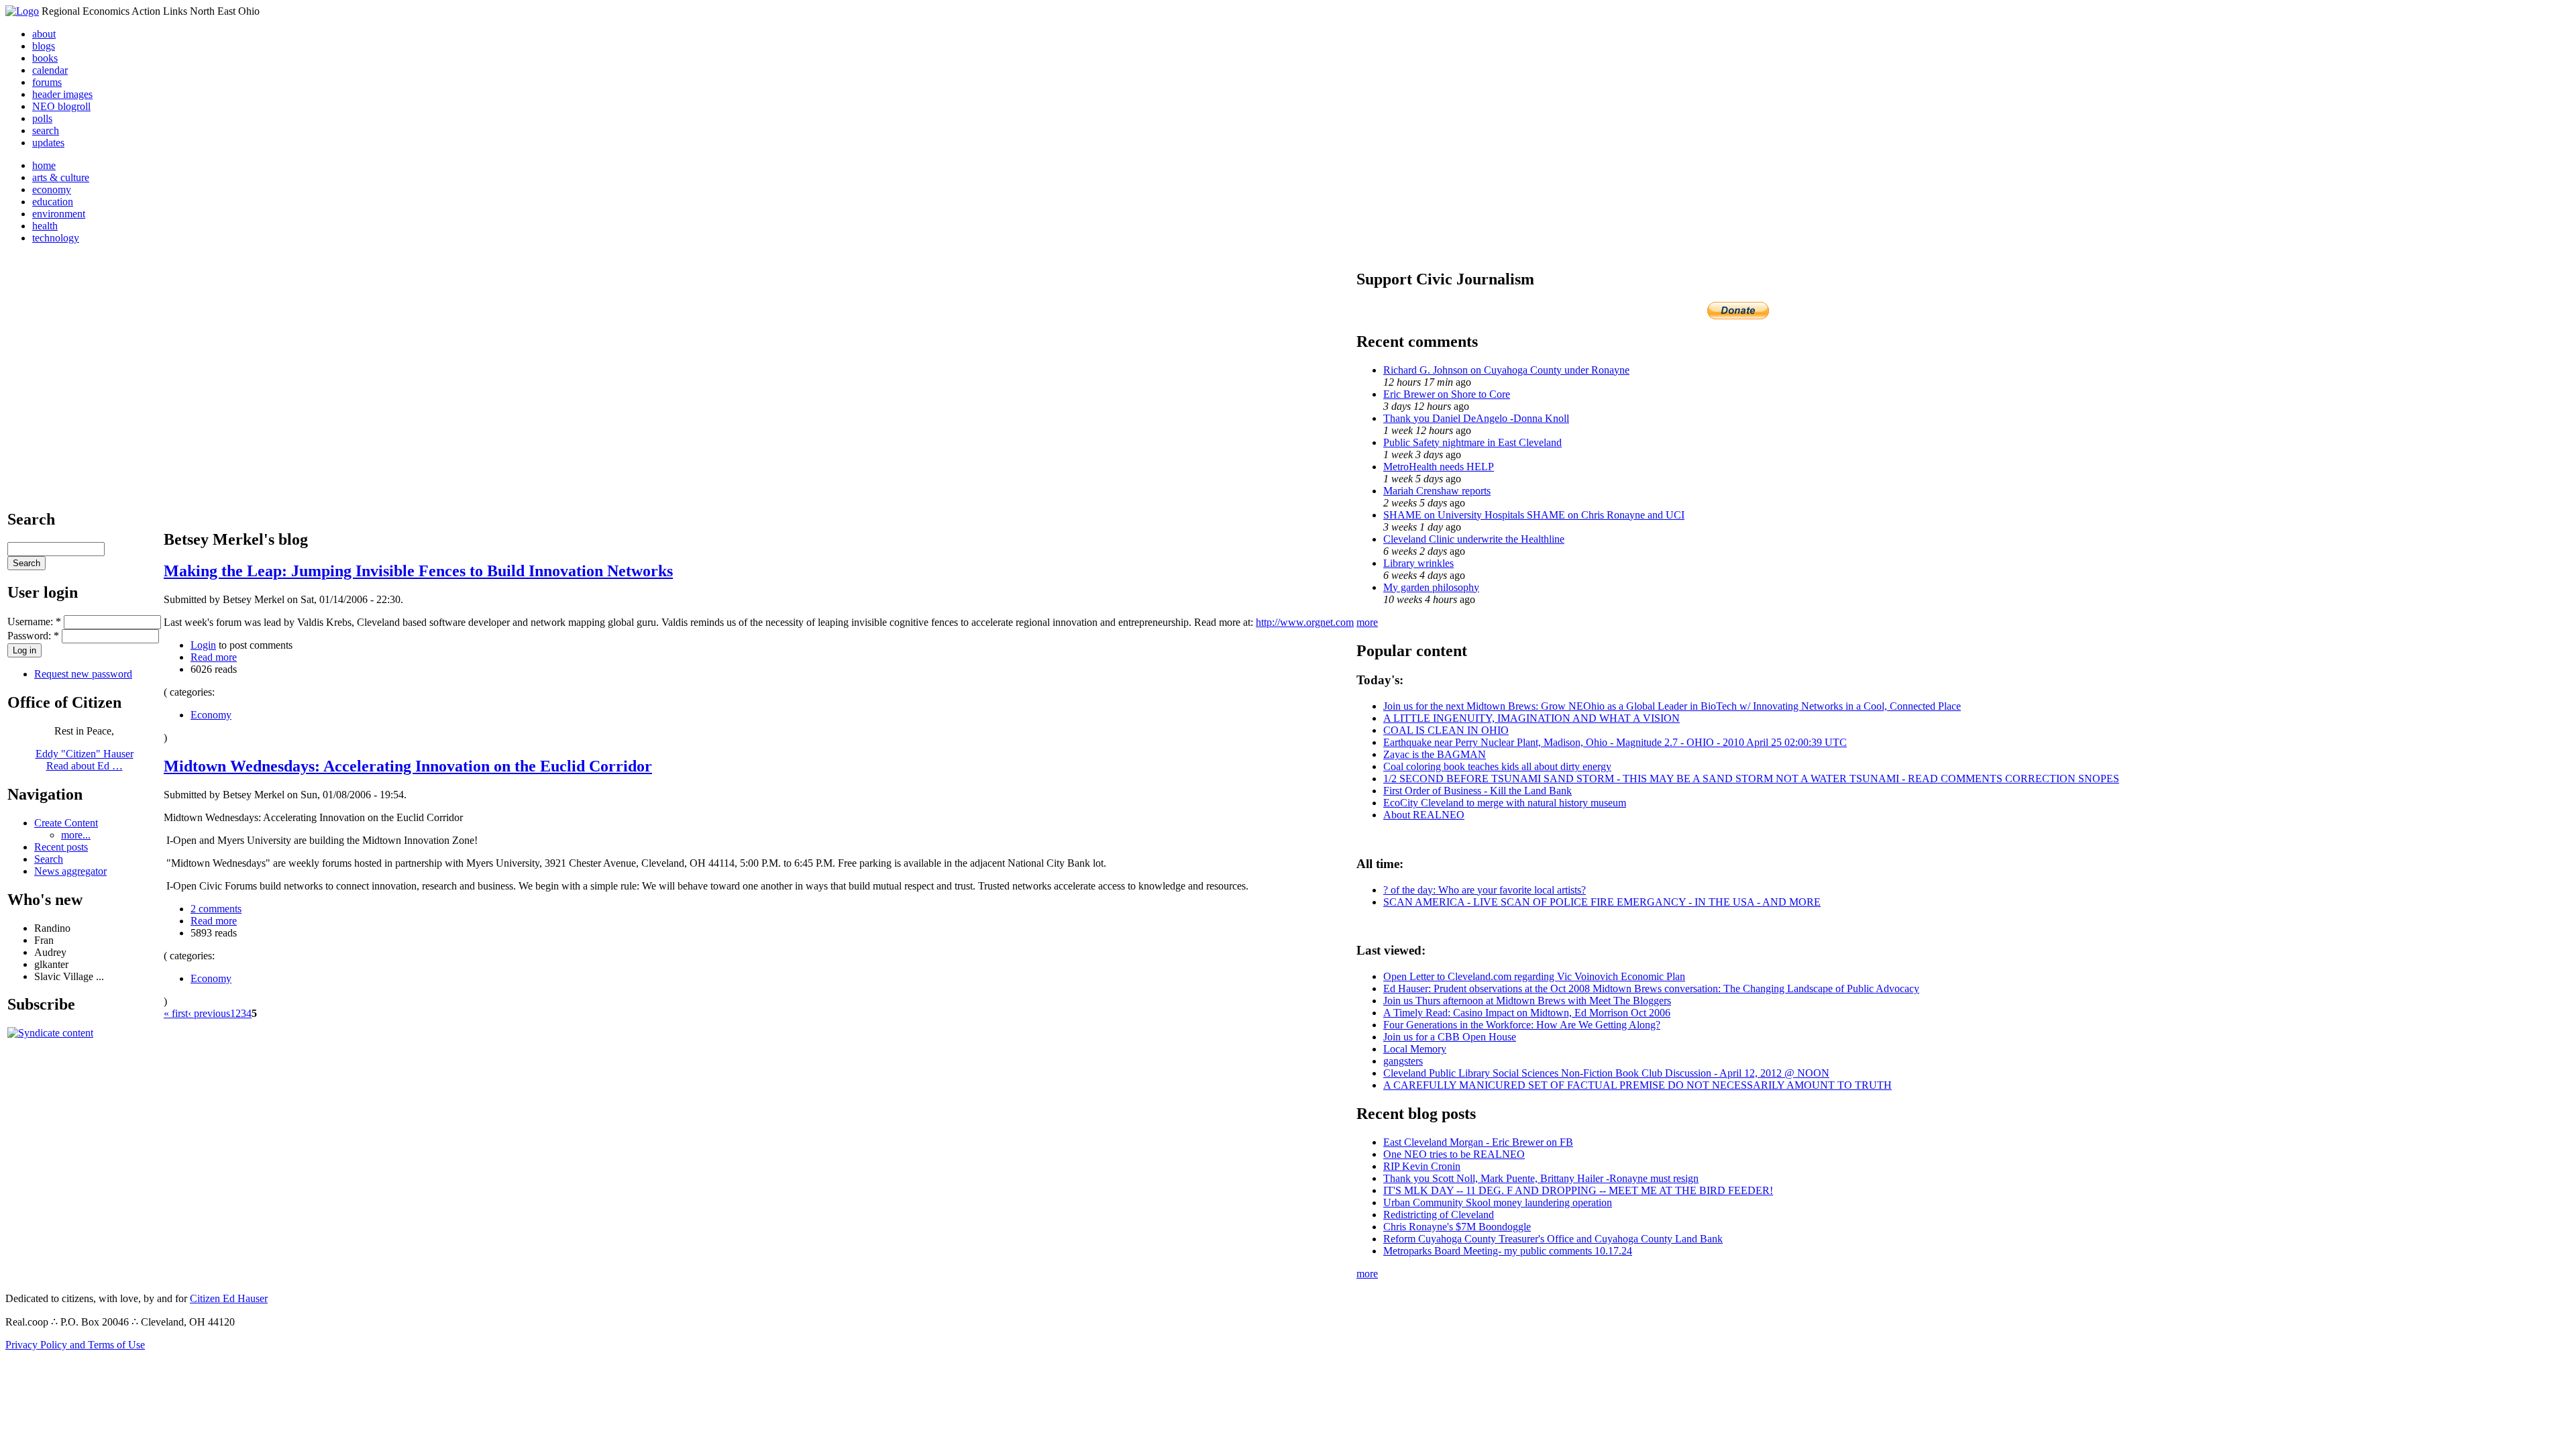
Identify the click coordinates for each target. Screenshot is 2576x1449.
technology (56, 238)
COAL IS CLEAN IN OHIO (1446, 730)
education (53, 202)
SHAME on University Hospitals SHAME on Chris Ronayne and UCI (1534, 515)
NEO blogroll (61, 106)
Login (203, 645)
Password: (33, 636)
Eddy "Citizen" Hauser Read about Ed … (85, 760)
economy (52, 190)
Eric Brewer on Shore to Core (1447, 394)
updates (48, 143)
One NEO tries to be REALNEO (1454, 1154)
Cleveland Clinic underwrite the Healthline (1474, 539)
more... (76, 835)
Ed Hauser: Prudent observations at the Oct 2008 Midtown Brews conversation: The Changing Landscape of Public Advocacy (1651, 988)
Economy (211, 715)
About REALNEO (1424, 815)
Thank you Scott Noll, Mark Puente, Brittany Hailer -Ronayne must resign (1541, 1178)
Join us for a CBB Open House (1450, 1037)
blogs (44, 46)
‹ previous (209, 1013)
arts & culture (61, 177)
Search (49, 859)
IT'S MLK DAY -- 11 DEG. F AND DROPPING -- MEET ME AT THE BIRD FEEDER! (1578, 1190)
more (1367, 622)
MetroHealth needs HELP (1439, 467)
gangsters (1403, 1061)
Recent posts (61, 847)
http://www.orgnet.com (1305, 622)
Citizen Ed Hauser (229, 1298)
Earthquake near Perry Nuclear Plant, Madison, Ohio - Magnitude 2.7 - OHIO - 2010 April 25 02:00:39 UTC (1615, 742)
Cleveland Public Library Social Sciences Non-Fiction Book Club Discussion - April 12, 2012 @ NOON (1606, 1073)
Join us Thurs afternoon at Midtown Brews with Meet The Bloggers (1527, 1001)
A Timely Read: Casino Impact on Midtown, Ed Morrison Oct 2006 (1527, 1013)
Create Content (66, 823)
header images (62, 94)
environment (59, 214)
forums (47, 82)
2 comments (216, 909)
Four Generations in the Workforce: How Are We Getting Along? (1522, 1025)
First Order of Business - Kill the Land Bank (1478, 791)
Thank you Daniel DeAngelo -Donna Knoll (1476, 418)
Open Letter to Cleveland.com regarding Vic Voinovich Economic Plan (1534, 976)
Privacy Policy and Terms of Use (75, 1345)
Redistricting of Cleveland (1439, 1215)
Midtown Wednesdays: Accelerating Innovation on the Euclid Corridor (408, 766)
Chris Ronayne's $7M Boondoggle (1457, 1227)
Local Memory (1415, 1049)
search (46, 130)
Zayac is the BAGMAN (1435, 754)
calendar (50, 70)
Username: (34, 622)
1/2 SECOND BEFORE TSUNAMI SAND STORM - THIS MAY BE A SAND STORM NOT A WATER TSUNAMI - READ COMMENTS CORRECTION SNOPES (1751, 779)
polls (42, 118)
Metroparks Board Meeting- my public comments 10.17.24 (1508, 1251)
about (44, 34)
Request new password (83, 674)
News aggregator (70, 871)
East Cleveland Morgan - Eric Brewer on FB (1478, 1142)
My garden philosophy (1431, 587)
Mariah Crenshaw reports (1437, 491)
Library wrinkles (1418, 563)
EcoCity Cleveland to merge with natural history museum (1505, 803)
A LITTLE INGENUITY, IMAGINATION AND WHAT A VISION (1532, 718)
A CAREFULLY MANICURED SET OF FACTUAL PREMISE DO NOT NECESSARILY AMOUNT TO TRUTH (1638, 1085)
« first (176, 1013)
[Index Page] (22, 11)
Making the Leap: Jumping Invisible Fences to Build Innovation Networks (418, 571)
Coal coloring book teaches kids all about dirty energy (1497, 766)
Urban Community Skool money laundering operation (1498, 1202)
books (45, 58)
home (44, 165)
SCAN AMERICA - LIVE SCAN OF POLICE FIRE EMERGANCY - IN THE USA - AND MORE (1602, 902)
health (45, 226)
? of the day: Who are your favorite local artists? (1485, 890)
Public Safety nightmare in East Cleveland (1472, 442)
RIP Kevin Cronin (1422, 1166)
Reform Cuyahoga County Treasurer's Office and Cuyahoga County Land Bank (1553, 1239)
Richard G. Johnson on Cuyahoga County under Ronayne (1506, 370)
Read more (214, 657)
